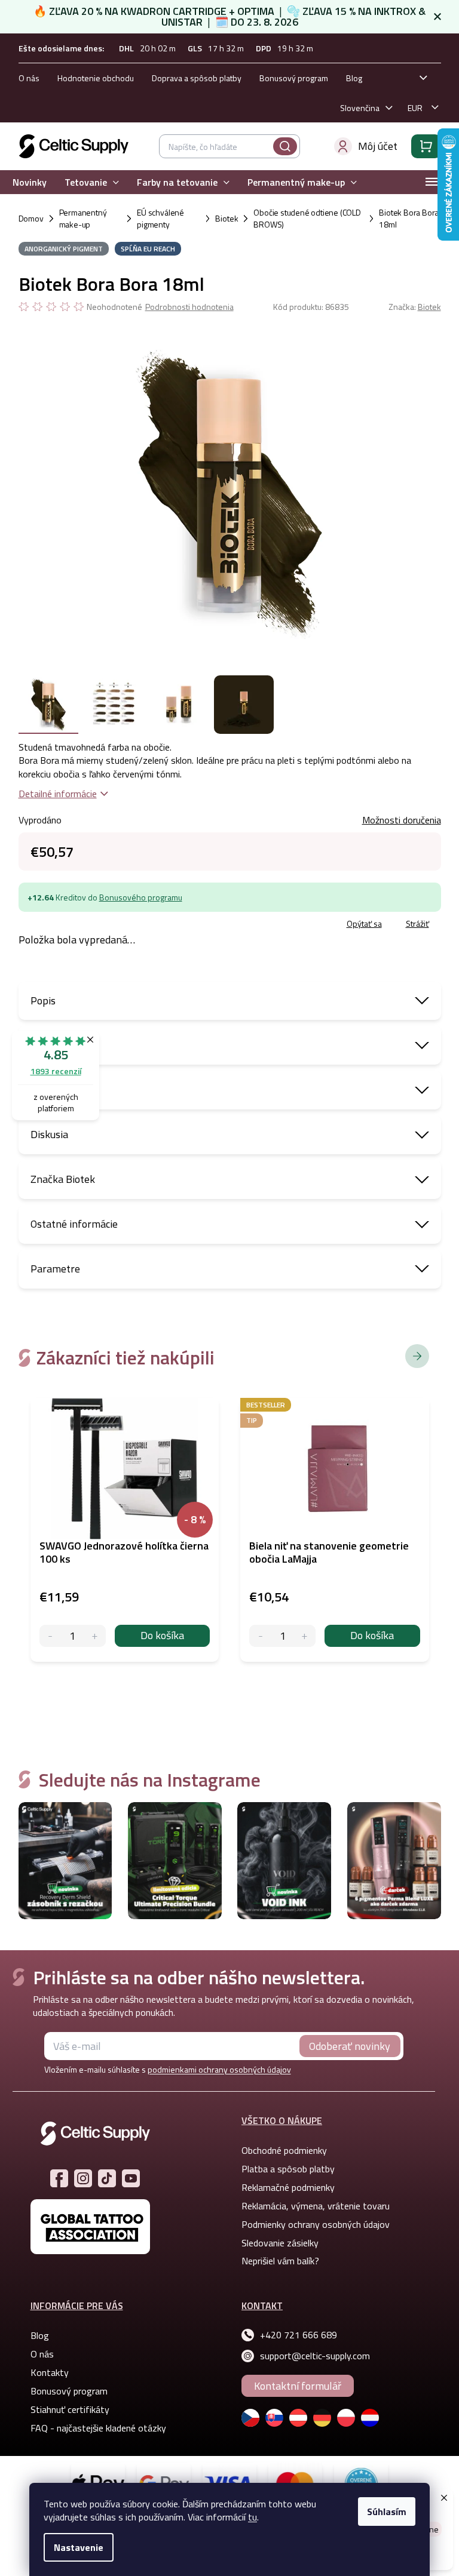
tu (253, 2517)
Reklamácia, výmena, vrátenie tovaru (316, 2206)
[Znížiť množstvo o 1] (51, 1636)
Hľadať (285, 146)
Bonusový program (294, 78)
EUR (415, 108)
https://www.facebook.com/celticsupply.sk (59, 2178)
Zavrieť (105, 925)
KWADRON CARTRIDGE (174, 11)
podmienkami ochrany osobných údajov (219, 2069)
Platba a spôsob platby (288, 2169)
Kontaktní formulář (298, 2386)
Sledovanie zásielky (280, 2243)
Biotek (429, 307)
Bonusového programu (141, 897)
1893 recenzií (56, 1071)
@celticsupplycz (107, 2178)
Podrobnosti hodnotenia (189, 307)
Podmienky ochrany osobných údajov (316, 2224)
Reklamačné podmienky (288, 2187)
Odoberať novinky (350, 2046)
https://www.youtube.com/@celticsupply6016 (131, 2178)
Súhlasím (387, 2512)
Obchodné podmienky (284, 2150)
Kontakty (50, 2372)
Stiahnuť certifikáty (70, 2409)
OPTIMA (256, 11)
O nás (29, 78)
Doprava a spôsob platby (197, 78)
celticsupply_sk (83, 2178)
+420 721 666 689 (299, 2335)
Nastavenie (79, 2547)
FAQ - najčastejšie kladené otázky (98, 2428)
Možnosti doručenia (402, 820)
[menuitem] (30, 182)
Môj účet (378, 146)
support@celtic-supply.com (315, 2356)
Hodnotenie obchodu (96, 78)
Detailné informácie (58, 794)
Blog (354, 78)
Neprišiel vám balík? (280, 2261)
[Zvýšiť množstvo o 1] (95, 1636)
